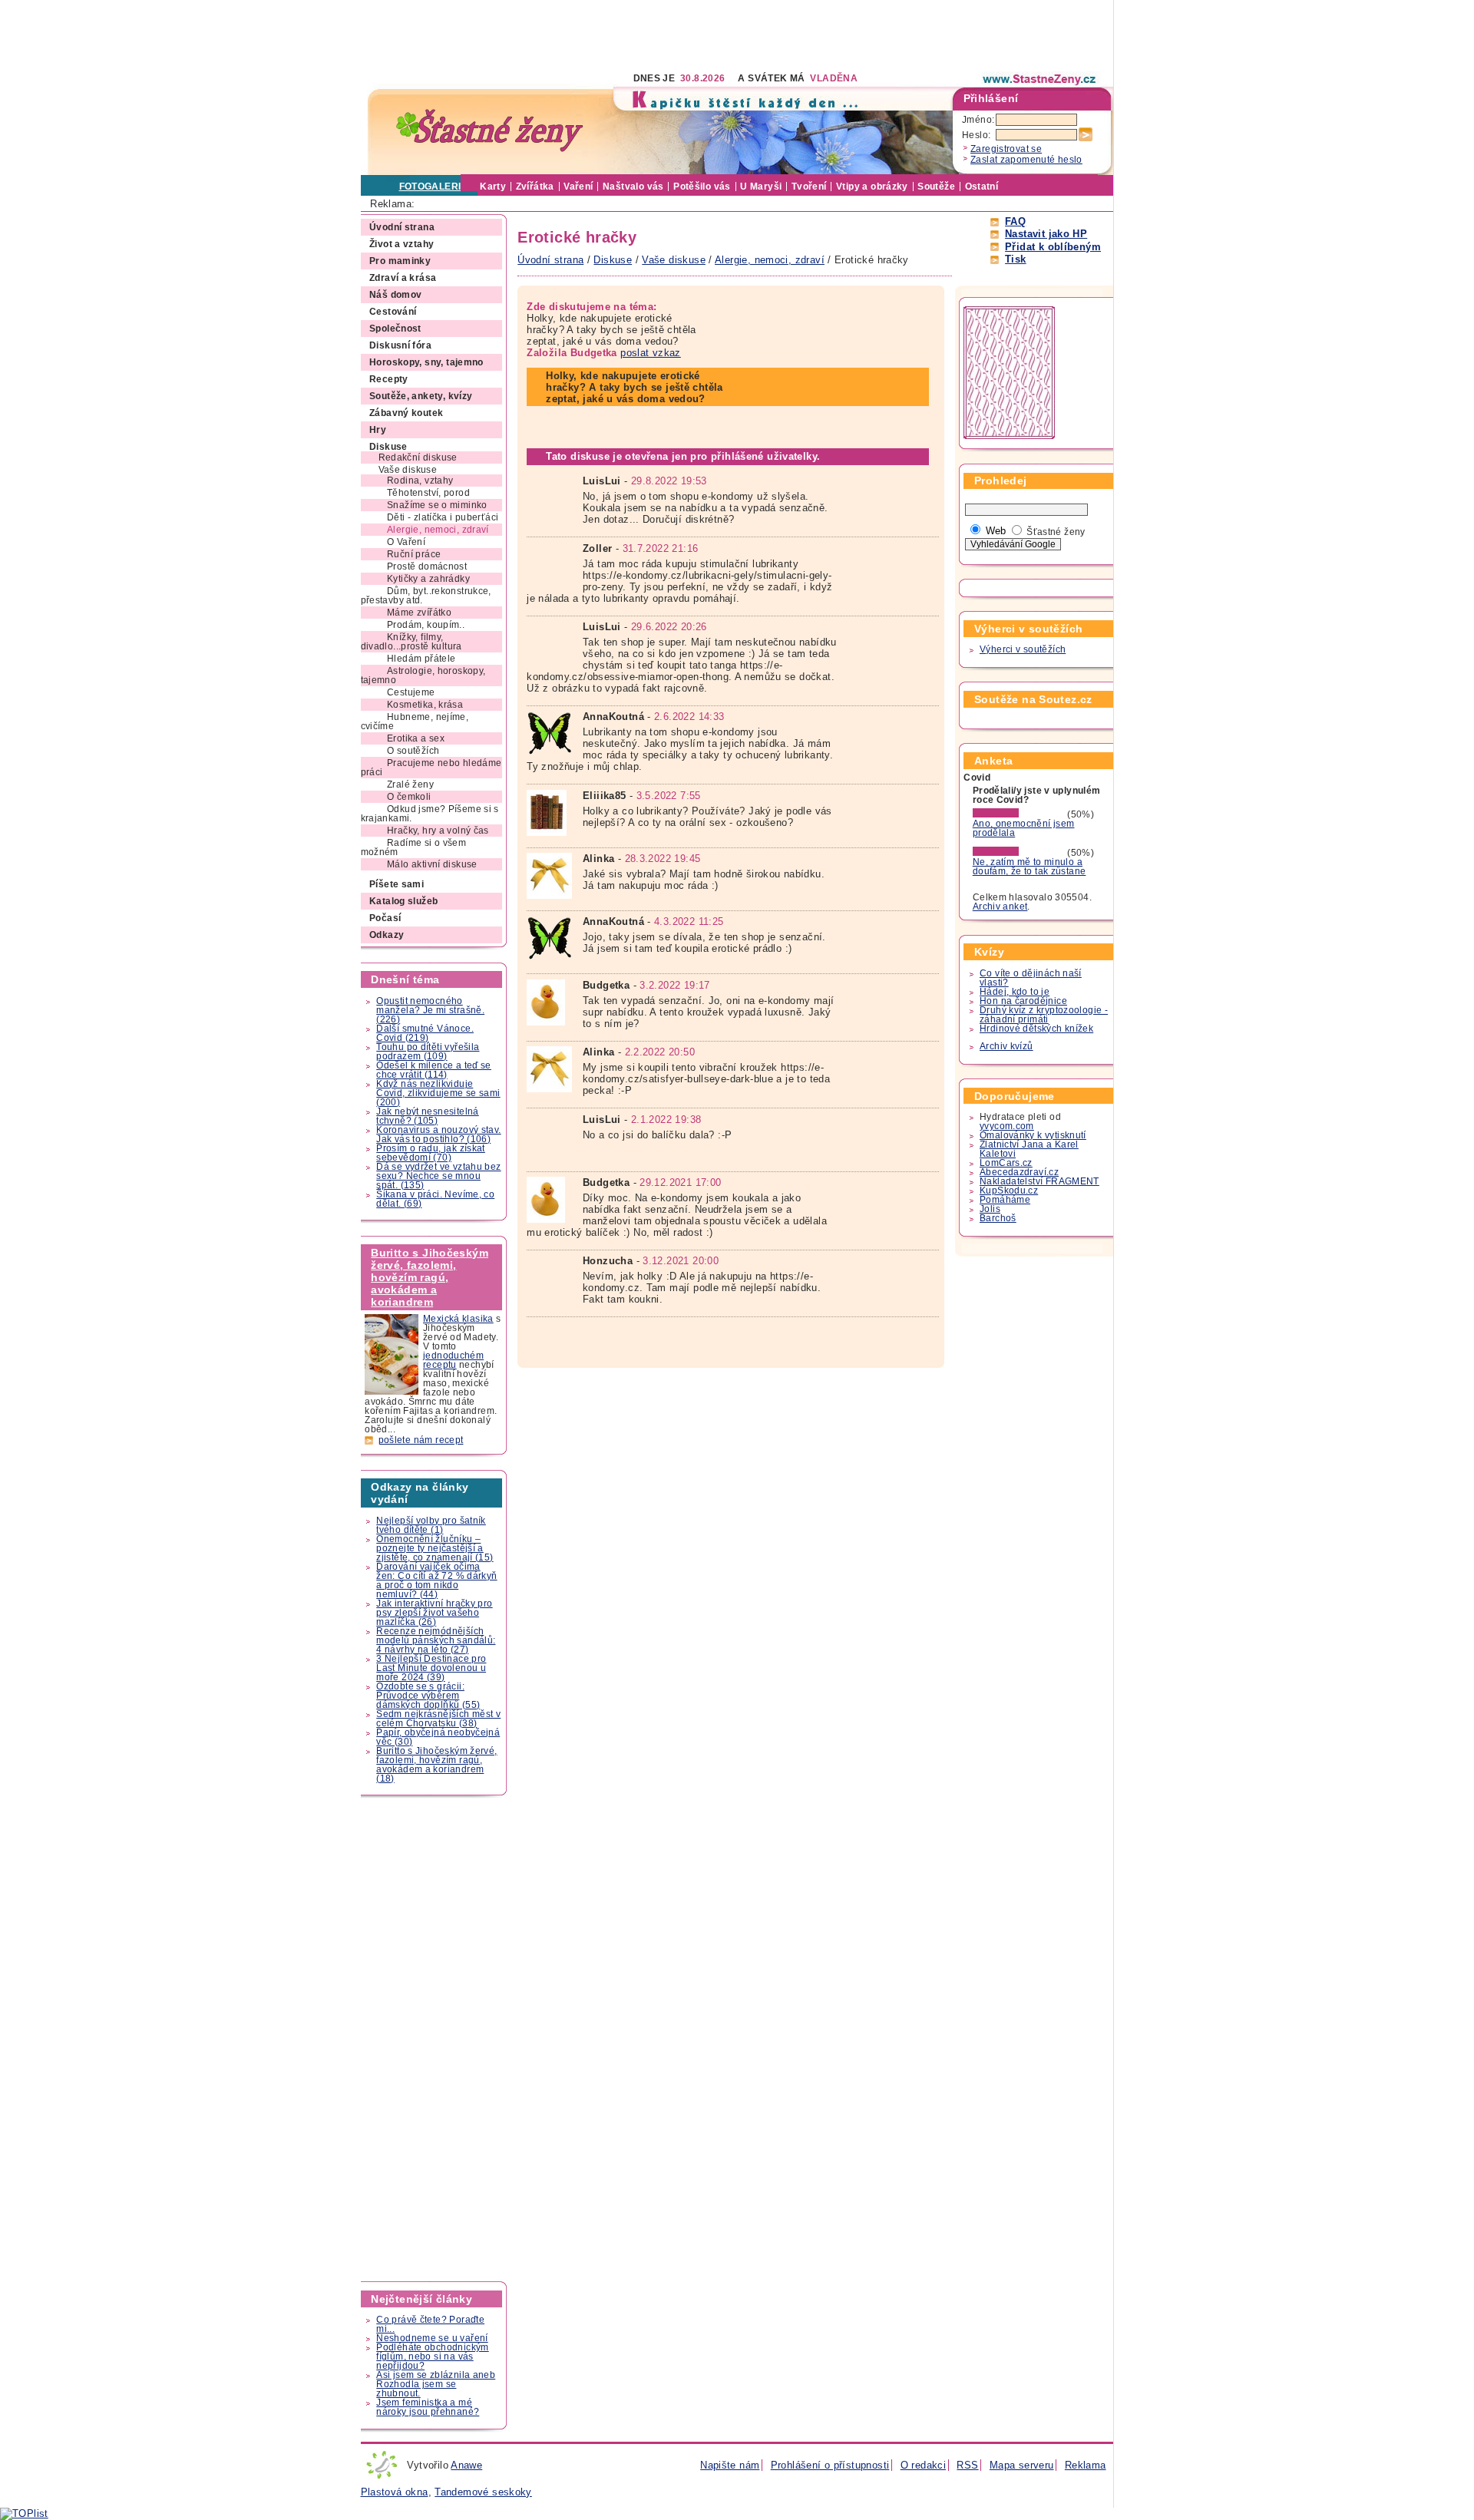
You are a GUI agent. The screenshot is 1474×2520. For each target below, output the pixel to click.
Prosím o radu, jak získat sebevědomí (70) (431, 1153)
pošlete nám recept (421, 1440)
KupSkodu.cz (1009, 1191)
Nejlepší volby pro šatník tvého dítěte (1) (431, 1525)
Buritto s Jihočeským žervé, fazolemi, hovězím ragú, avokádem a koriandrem (430, 1277)
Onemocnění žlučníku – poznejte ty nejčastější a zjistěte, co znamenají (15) (435, 1548)
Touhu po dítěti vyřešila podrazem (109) (428, 1052)
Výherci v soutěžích (1023, 649)
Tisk (1016, 259)
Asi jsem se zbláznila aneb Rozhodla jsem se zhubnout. (436, 2384)
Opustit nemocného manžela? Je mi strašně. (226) (430, 1010)
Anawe (466, 2465)
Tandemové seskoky (483, 2492)
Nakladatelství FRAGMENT (1039, 1181)
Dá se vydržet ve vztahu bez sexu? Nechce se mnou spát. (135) (438, 1176)
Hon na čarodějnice (1023, 1001)
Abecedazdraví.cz (1019, 1172)
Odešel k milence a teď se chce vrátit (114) (434, 1070)
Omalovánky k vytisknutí (1033, 1135)
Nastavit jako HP (1046, 234)
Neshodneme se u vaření (432, 2338)
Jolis (990, 1209)
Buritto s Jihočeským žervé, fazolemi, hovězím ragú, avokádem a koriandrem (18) (436, 1765)
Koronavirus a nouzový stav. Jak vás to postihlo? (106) (438, 1134)
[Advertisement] (640, 35)
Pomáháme (1005, 1200)
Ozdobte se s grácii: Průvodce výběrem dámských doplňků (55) (428, 1696)
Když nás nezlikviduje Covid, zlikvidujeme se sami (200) (438, 1093)
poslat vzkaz (651, 353)
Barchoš (998, 1218)
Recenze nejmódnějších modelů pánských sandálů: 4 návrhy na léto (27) (436, 1640)
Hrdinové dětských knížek (1036, 1029)
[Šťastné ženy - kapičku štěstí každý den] (490, 131)
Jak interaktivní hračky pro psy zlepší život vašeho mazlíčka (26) (434, 1613)
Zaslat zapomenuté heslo (1026, 160)
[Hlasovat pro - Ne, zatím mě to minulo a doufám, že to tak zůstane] (1019, 853)
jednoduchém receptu (453, 1360)
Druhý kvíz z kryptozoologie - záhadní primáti (1044, 1015)
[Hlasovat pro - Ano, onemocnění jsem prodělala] (1019, 814)
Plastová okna (395, 2492)
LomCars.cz (1006, 1163)
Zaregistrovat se (1006, 149)
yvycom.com (1007, 1126)
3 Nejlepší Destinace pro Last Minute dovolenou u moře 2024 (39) (431, 1668)
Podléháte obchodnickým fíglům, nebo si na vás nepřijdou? (432, 2357)
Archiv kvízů (1006, 1046)
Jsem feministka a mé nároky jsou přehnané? (428, 2407)
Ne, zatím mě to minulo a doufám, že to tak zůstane (1029, 867)
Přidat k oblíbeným (1053, 247)
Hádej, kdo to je (1015, 992)
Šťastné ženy (1056, 532)
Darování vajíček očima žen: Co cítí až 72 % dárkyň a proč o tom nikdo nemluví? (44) (436, 1580)
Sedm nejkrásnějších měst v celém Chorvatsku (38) (438, 1719)
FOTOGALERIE (433, 187)
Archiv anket (1000, 907)
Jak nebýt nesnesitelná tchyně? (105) (427, 1116)
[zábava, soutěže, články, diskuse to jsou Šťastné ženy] (1040, 79)
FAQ (1015, 221)
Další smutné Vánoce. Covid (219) (425, 1033)
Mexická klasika (458, 1319)
